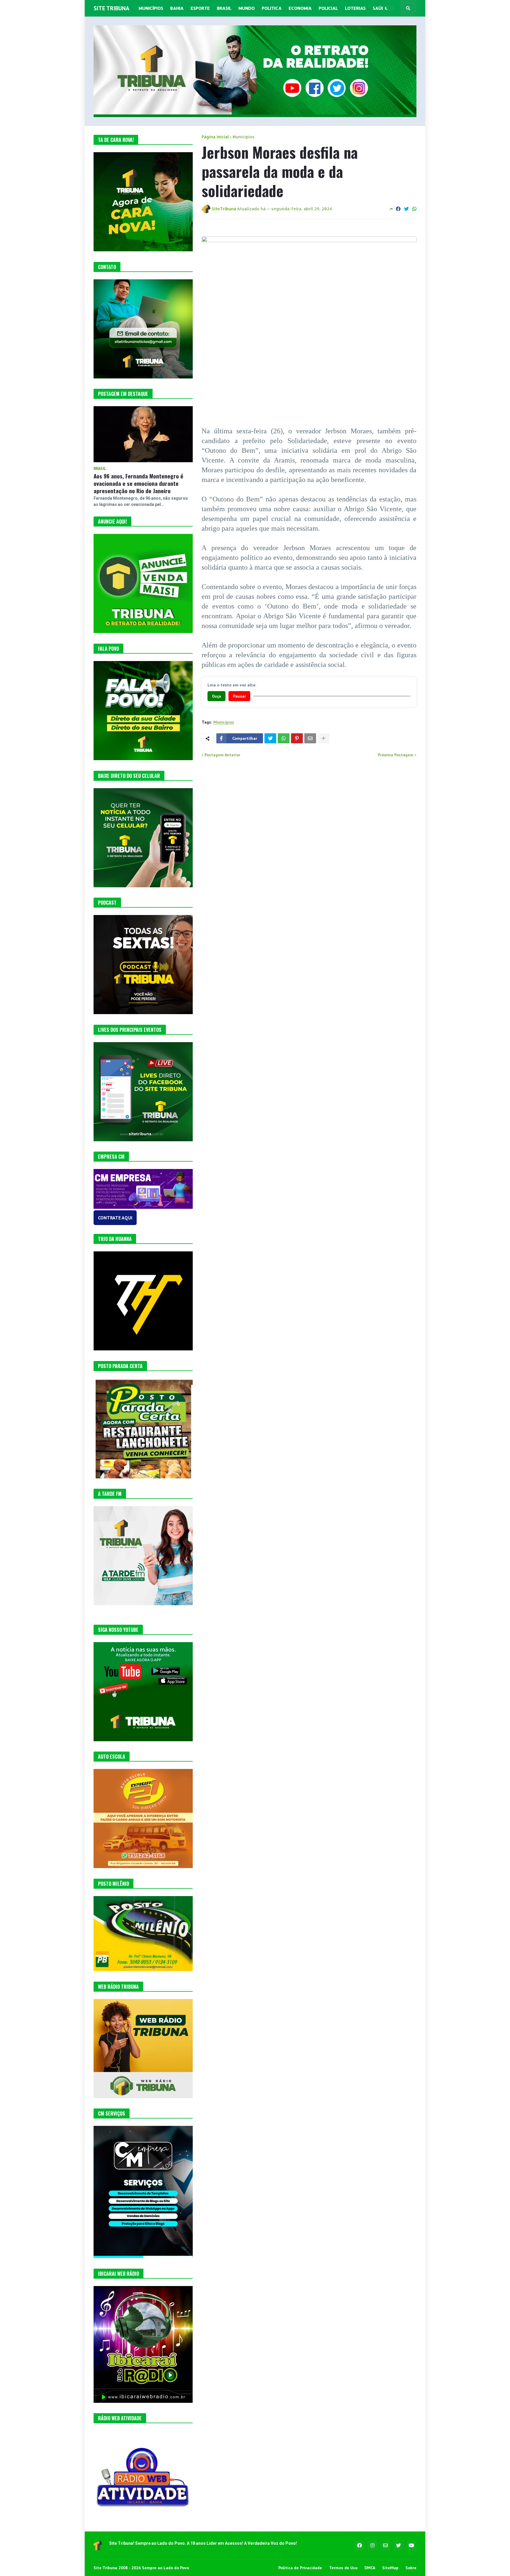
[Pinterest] (297, 738)
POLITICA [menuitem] (272, 8)
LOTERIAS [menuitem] (355, 8)
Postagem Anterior (222, 755)
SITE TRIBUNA (111, 8)
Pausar (239, 696)
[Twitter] (406, 209)
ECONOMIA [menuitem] (300, 8)
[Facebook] (398, 209)
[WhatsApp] (414, 209)
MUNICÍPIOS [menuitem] (151, 8)
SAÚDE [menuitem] (380, 8)
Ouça (216, 696)
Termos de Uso (343, 2568)
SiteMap (390, 2568)
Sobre (411, 2568)
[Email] (310, 738)
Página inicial (215, 137)
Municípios (244, 137)
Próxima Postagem (396, 755)
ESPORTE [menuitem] (200, 8)
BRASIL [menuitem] (224, 8)
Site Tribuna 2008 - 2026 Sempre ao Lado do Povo (141, 2568)
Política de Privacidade (300, 2568)
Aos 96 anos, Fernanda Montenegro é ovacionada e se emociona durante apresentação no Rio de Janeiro (138, 483)
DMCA (370, 2568)
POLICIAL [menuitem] (328, 8)
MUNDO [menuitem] (247, 8)
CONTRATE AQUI (115, 1218)
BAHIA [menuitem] (177, 8)
